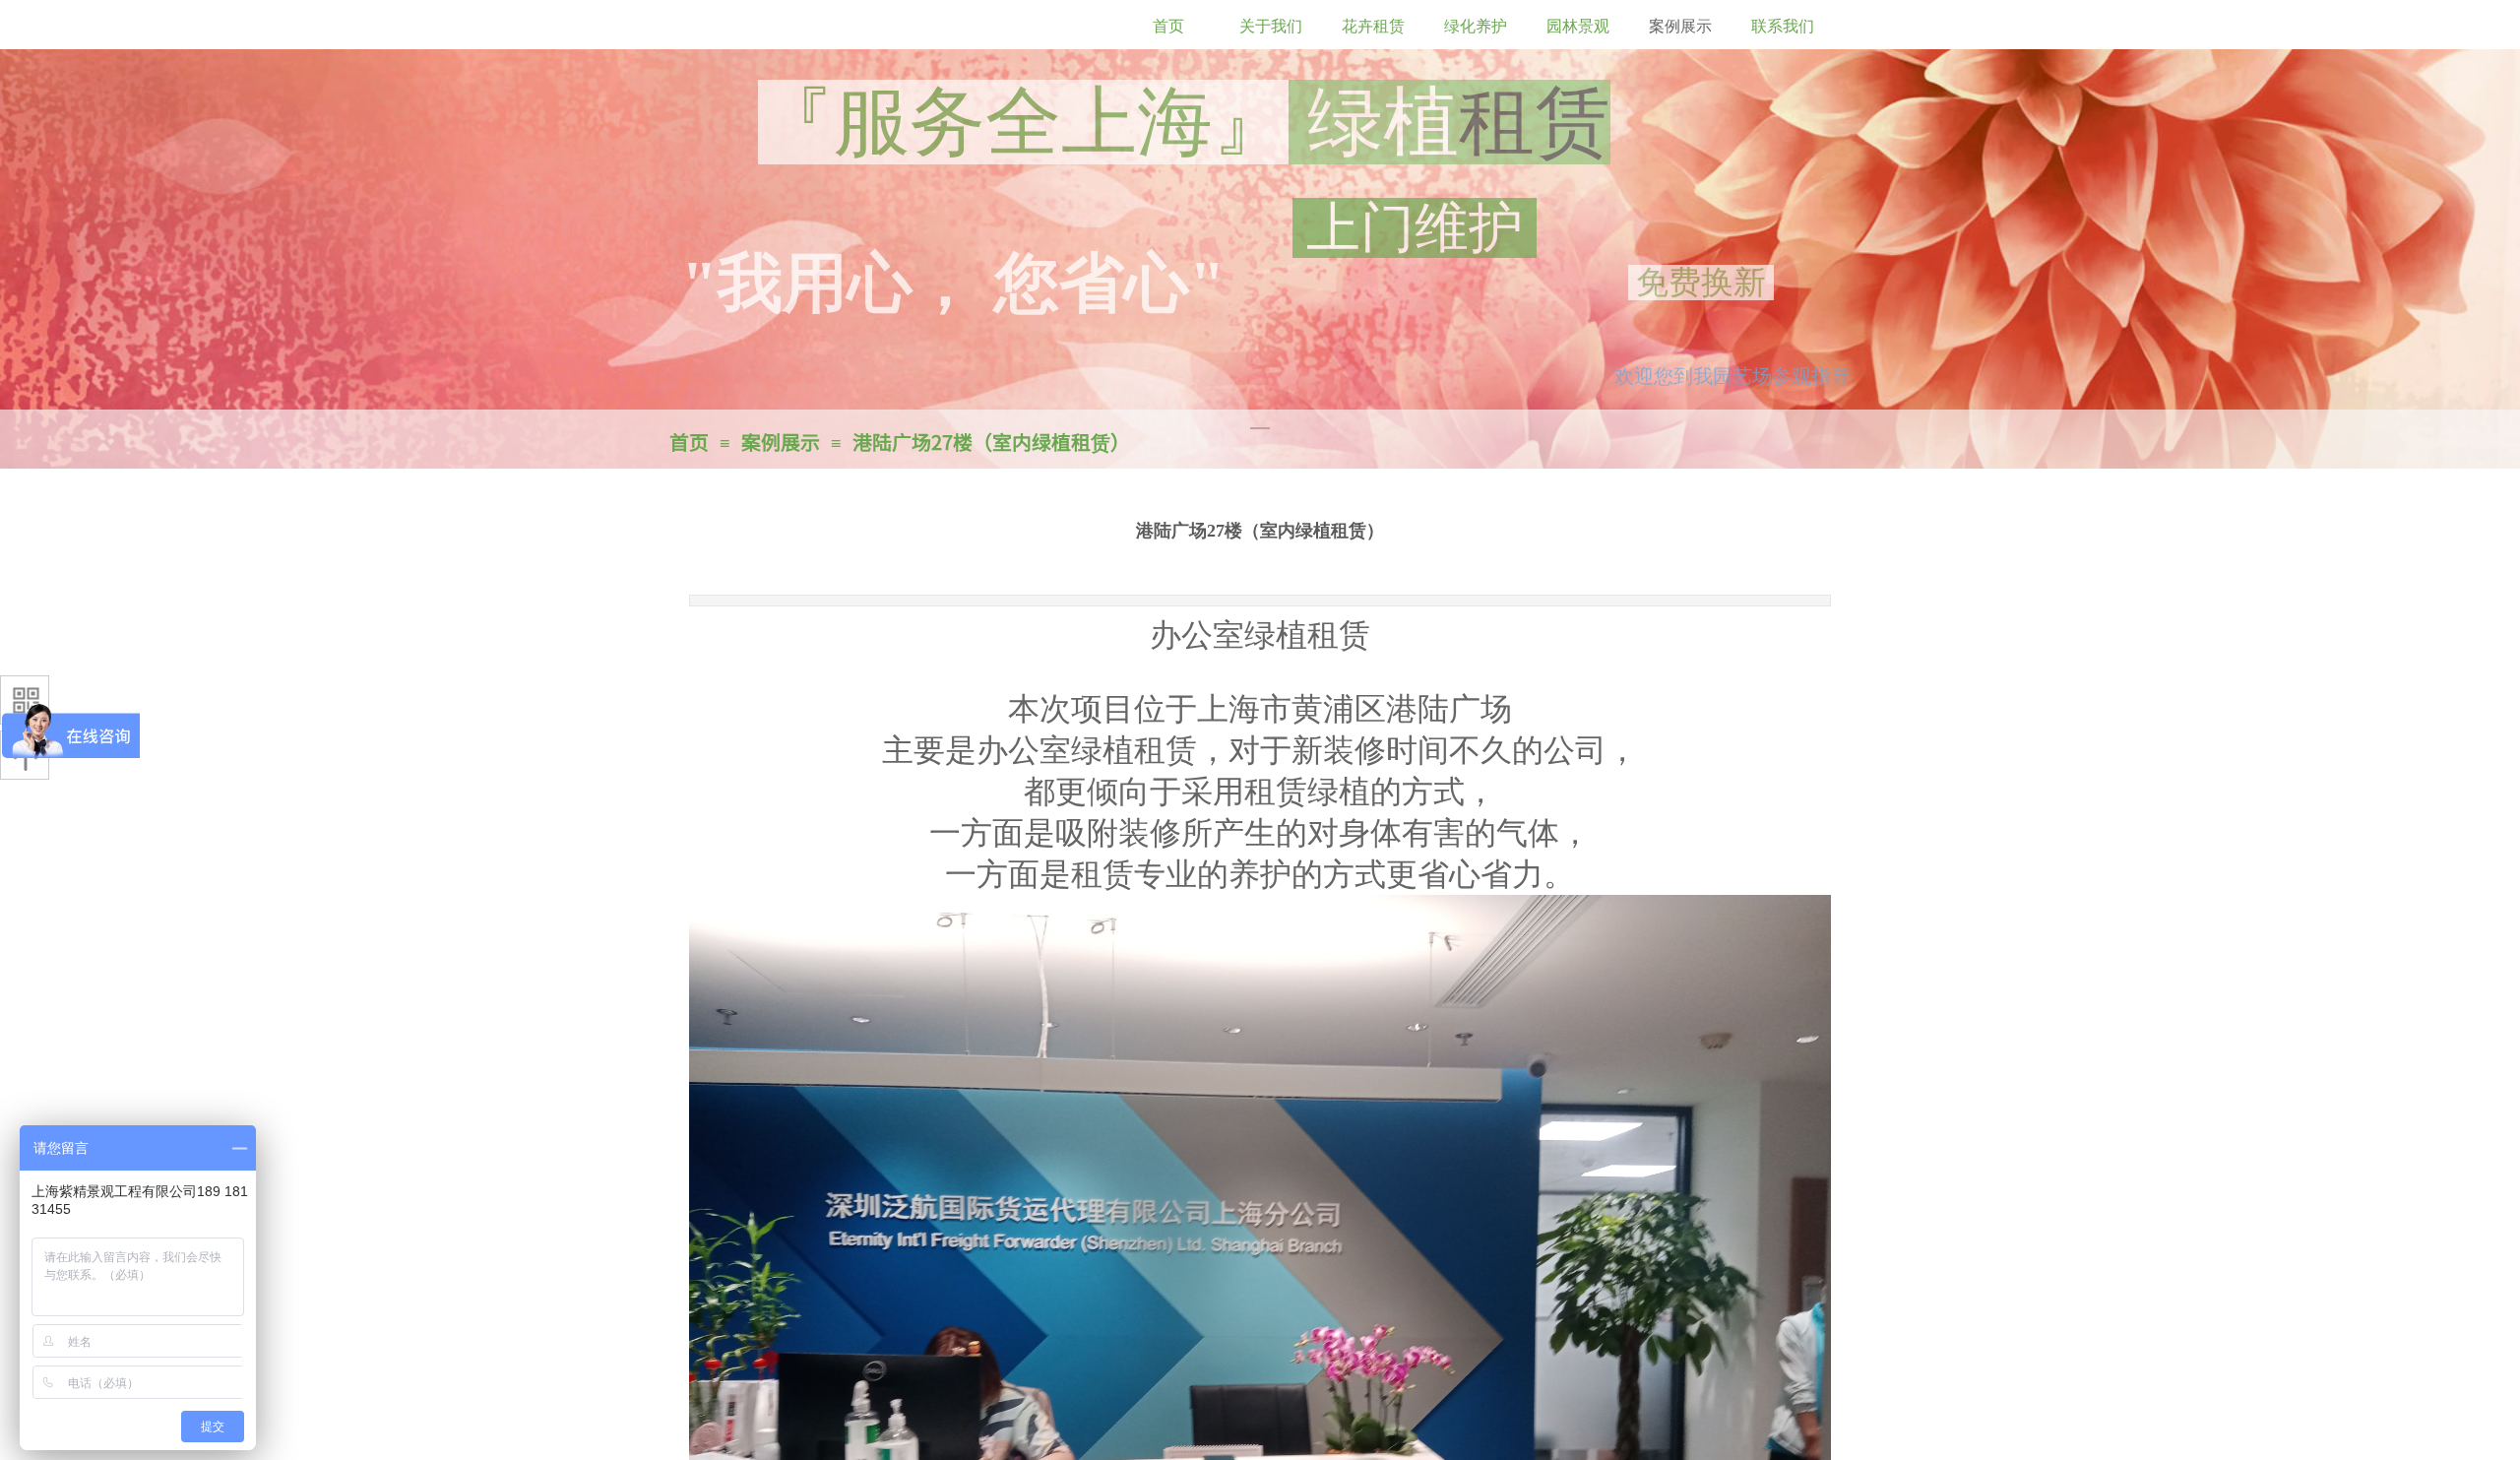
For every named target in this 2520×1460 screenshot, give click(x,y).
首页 (689, 442)
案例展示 (781, 442)
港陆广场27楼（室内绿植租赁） (991, 442)
